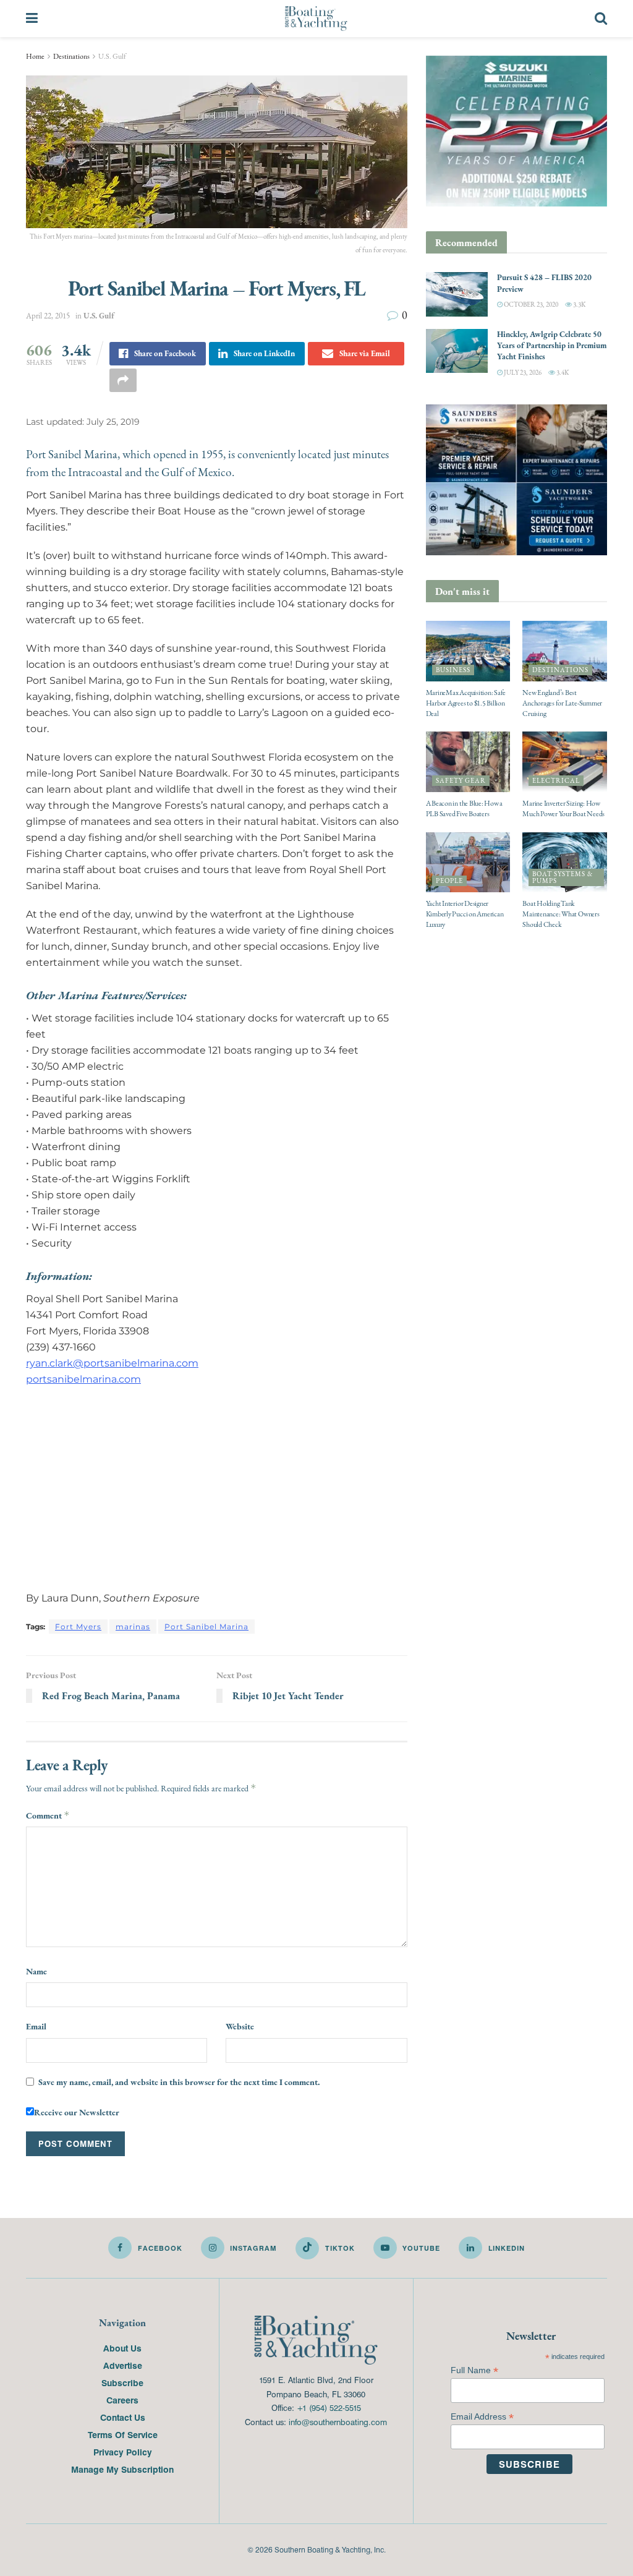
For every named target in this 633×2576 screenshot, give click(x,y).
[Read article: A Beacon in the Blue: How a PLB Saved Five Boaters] (468, 762)
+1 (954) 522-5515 (329, 2408)
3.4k (562, 373)
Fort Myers (78, 1627)
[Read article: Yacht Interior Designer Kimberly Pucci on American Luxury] (468, 863)
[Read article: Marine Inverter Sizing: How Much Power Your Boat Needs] (565, 762)
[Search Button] (601, 19)
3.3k (579, 305)
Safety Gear (461, 781)
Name (36, 1971)
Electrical (556, 781)
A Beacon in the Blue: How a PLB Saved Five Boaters (465, 808)
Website (240, 2026)
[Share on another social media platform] (123, 380)
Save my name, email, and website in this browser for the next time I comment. (179, 2082)
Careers (122, 2400)
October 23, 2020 (530, 305)
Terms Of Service (123, 2434)
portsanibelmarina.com (83, 1379)
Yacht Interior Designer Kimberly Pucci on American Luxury (465, 914)
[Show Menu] (32, 19)
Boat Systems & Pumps (563, 877)
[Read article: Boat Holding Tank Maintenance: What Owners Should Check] (565, 863)
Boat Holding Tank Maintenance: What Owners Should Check (561, 914)
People (449, 881)
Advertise (123, 2365)
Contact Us (123, 2417)
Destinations (71, 56)
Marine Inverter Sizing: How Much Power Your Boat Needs (563, 808)
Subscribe (122, 2382)
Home (35, 56)
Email (36, 2026)
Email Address (482, 2417)
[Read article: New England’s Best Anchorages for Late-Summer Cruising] (565, 651)
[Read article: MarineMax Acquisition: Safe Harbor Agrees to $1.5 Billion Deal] (468, 651)
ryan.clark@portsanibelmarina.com (112, 1363)
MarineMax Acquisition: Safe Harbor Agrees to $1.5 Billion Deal (466, 703)
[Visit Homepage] (316, 19)
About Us (122, 2348)
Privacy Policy (123, 2452)
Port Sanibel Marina (206, 1627)
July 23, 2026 (522, 373)
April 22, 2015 (48, 316)
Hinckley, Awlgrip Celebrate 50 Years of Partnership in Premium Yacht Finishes (552, 345)
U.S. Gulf (112, 56)
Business (453, 670)
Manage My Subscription (122, 2469)
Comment (48, 1815)
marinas (133, 1627)
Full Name (474, 2370)
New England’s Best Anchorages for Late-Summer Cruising (562, 703)
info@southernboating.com (338, 2422)
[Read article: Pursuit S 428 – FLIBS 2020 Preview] (457, 294)
